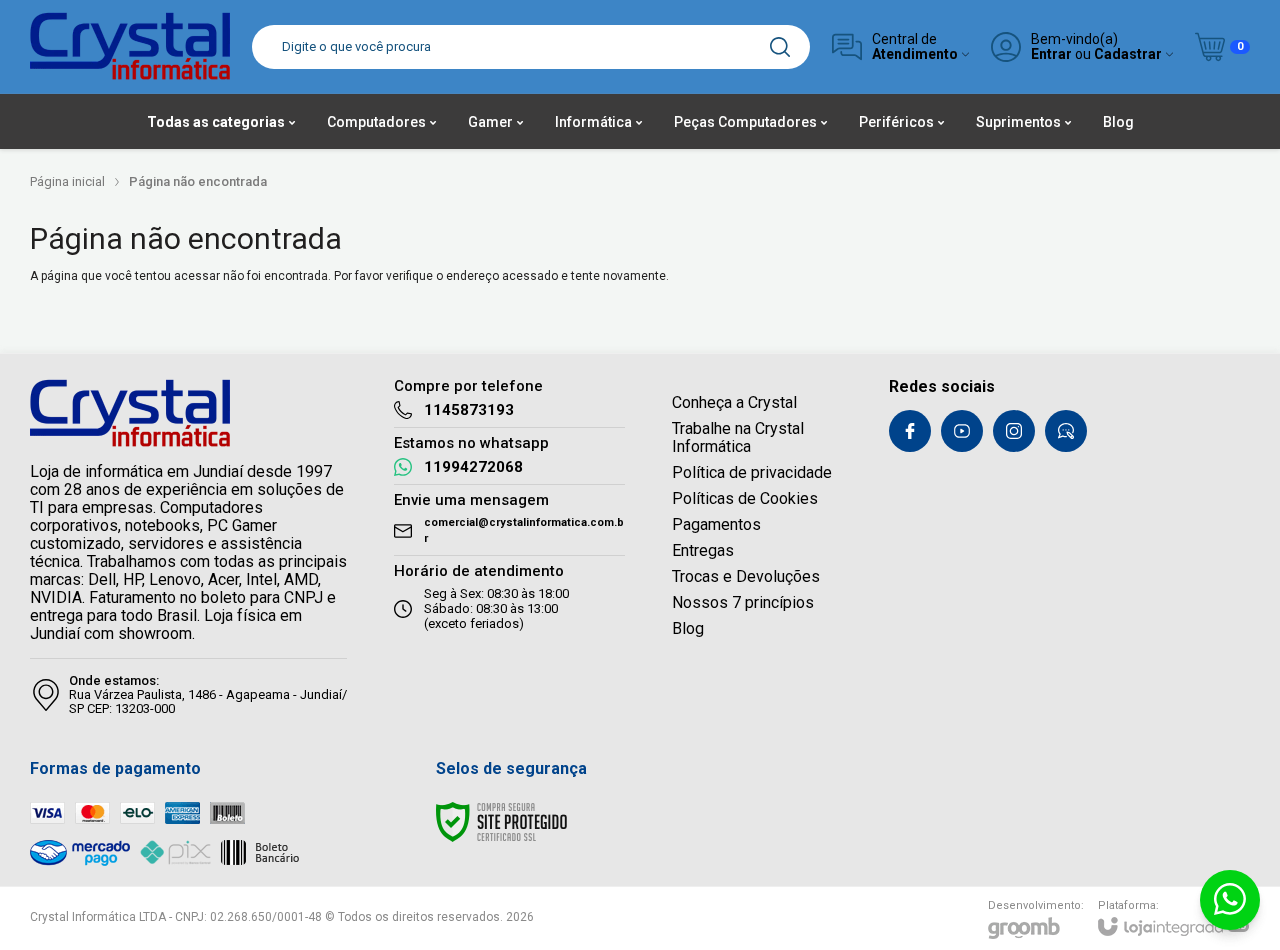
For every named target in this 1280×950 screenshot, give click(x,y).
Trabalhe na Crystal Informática (738, 437)
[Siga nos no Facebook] (910, 431)
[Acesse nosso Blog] (1066, 431)
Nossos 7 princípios (743, 602)
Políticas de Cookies (745, 498)
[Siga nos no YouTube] (962, 431)
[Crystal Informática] (130, 46)
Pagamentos (716, 524)
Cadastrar (1128, 54)
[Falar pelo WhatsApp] (1230, 900)
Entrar (1051, 54)
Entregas (703, 550)
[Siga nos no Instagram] (1014, 431)
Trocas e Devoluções (746, 576)
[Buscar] (780, 47)
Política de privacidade (752, 472)
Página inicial (67, 181)
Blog (688, 628)
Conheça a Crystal (734, 402)
